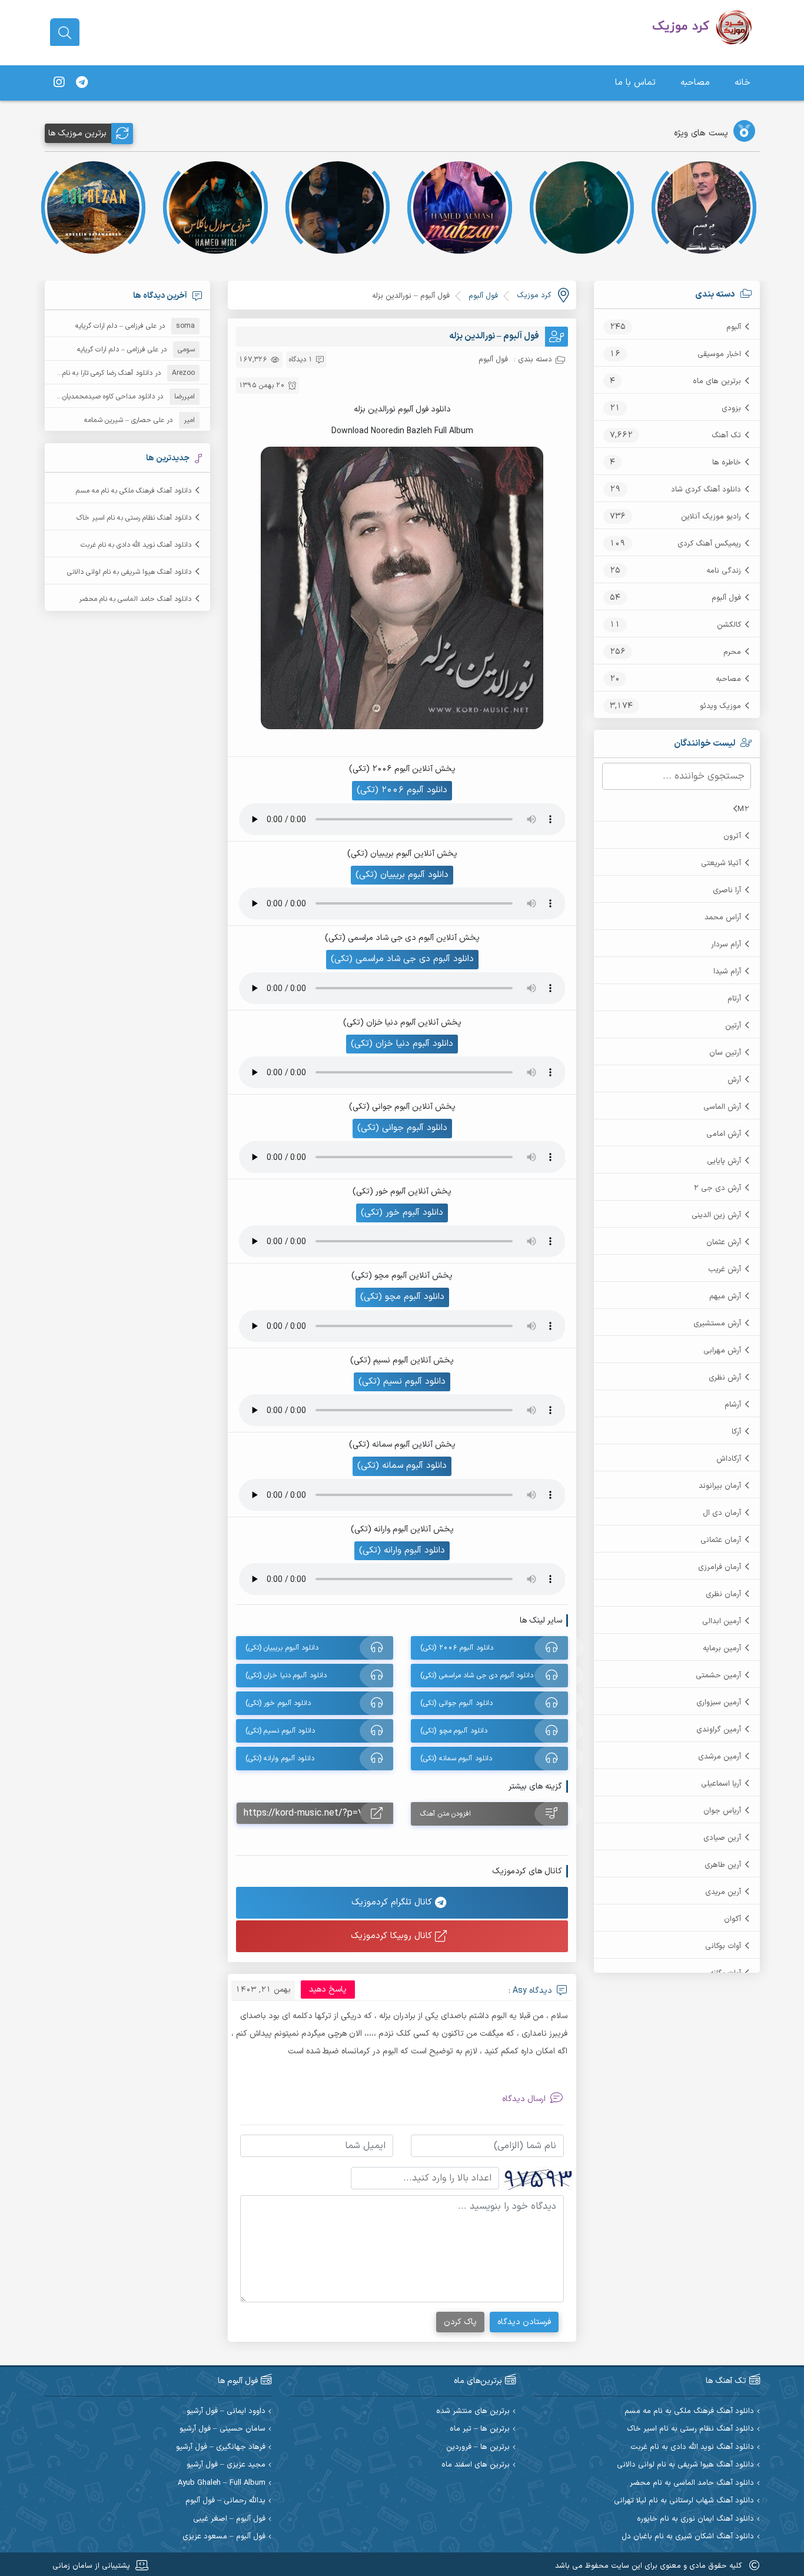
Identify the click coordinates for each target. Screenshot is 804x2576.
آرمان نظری (723, 1594)
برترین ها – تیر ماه (480, 2429)
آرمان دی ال (722, 1513)
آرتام (734, 999)
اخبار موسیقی (719, 354)
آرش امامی (724, 1134)
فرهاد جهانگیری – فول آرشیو (221, 2447)
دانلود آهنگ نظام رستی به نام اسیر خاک (134, 518)
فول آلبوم (726, 598)
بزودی (731, 408)
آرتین (733, 1026)
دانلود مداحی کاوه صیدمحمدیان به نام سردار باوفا (83, 397)
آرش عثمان (724, 1242)
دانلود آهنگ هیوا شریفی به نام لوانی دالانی (129, 572)
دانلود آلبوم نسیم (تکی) (402, 1382)
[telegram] (82, 83)
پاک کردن (460, 2322)
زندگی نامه (724, 571)
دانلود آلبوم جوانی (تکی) (402, 1128)
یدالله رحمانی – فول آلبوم (225, 2501)
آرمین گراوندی (719, 1730)
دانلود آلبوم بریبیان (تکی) (402, 875)
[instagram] (59, 83)
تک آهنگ (726, 436)
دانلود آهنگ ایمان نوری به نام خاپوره (695, 2519)
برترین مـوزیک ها (77, 133)
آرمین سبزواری (719, 1703)
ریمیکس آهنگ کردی (709, 544)
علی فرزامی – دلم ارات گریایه (116, 326)
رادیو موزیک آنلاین (711, 517)
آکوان (732, 1919)
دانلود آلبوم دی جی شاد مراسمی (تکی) (402, 959)
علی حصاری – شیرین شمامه (124, 420)
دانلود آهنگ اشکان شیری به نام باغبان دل (688, 2537)
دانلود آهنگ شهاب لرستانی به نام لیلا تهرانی (684, 2501)
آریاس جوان (722, 1811)
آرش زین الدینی (716, 1215)
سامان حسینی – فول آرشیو (222, 2429)
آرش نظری (725, 1378)
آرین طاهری (723, 1865)
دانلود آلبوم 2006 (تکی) (402, 790)
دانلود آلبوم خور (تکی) (402, 1213)
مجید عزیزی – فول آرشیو (226, 2465)
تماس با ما (635, 83)
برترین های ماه (717, 381)
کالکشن (729, 625)
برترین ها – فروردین (478, 2447)
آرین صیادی (722, 1838)
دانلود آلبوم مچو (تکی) (402, 1297)
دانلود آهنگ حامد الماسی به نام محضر (135, 599)
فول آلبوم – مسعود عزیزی (224, 2537)
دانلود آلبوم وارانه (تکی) (402, 1550)
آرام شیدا (727, 972)
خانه (742, 83)
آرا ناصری (727, 890)
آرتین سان (725, 1053)
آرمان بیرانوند (720, 1486)
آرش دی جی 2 (717, 1188)
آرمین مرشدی (720, 1757)
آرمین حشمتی (718, 1676)
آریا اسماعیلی (721, 1784)
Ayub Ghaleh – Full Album (222, 2483)
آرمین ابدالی (722, 1621)
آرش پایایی (724, 1161)
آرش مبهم (725, 1297)
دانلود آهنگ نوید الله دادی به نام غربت (136, 545)
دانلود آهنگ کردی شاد (706, 490)
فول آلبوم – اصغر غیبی (229, 2519)
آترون (732, 836)
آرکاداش (729, 1459)
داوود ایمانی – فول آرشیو (226, 2412)
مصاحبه (695, 83)
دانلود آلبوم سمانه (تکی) (402, 1466)
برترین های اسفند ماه (476, 2465)
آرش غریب (725, 1269)
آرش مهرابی (722, 1351)
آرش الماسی (722, 1107)
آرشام (733, 1405)
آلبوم (734, 327)
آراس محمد (723, 918)
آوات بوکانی (723, 1946)
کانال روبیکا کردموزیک (393, 1936)
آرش (734, 1080)
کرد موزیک (534, 295)
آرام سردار (726, 945)
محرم (732, 652)
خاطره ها (727, 463)
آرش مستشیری (717, 1324)
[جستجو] (65, 33)
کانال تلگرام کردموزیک (393, 1902)
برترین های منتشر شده (473, 2412)
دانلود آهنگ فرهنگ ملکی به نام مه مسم (134, 491)
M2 (743, 809)
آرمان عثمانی (721, 1540)
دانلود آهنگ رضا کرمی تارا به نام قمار (100, 373)
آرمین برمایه (722, 1648)
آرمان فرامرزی (720, 1567)
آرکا (736, 1432)
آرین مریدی (723, 1892)
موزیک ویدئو (720, 706)
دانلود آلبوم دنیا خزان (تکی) (402, 1044)
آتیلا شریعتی (721, 863)
